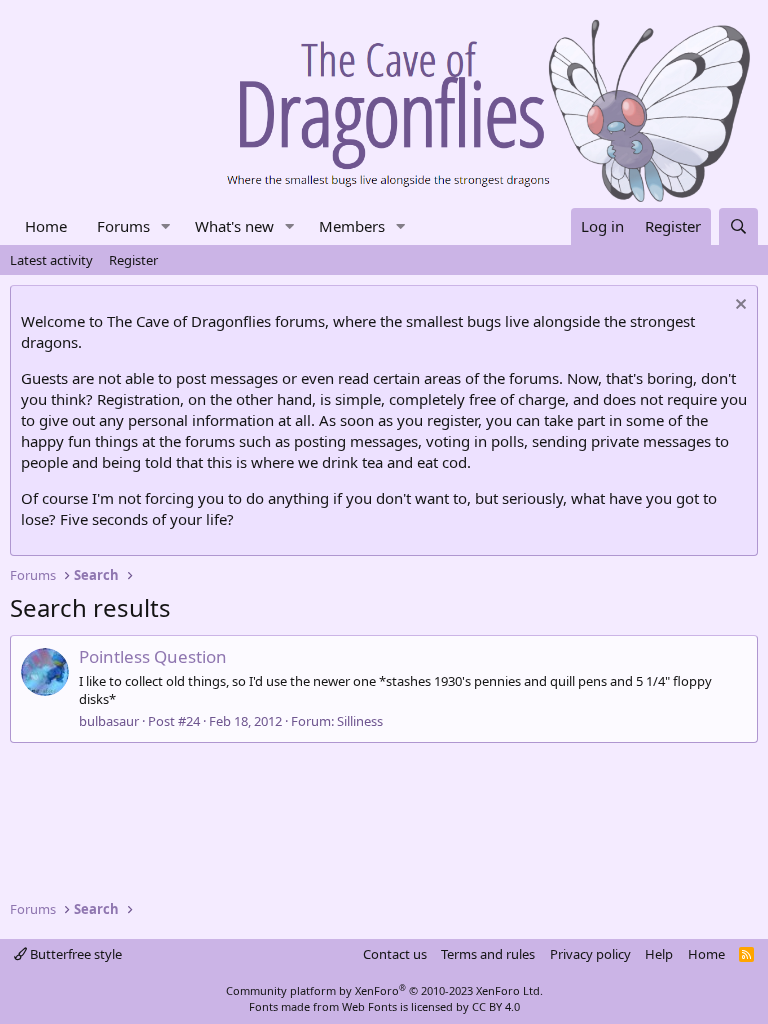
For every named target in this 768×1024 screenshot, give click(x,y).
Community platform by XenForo (384, 990)
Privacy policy (590, 954)
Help (659, 954)
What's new (234, 226)
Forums (123, 226)
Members (352, 226)
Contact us (395, 954)
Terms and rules (488, 954)
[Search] (738, 226)
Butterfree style (74, 954)
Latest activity (51, 260)
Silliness (360, 721)
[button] (166, 226)
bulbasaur (109, 721)
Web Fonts (369, 1006)
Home (46, 226)
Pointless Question (153, 656)
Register (133, 260)
